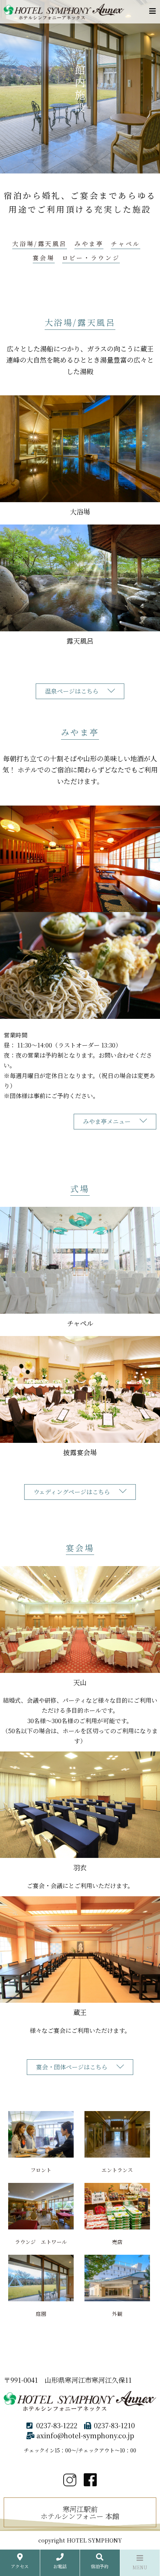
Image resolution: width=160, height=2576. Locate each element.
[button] (80, 2067)
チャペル (125, 244)
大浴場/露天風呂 (40, 244)
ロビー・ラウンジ (91, 258)
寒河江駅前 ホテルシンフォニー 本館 (80, 2512)
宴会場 (44, 258)
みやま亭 (89, 244)
